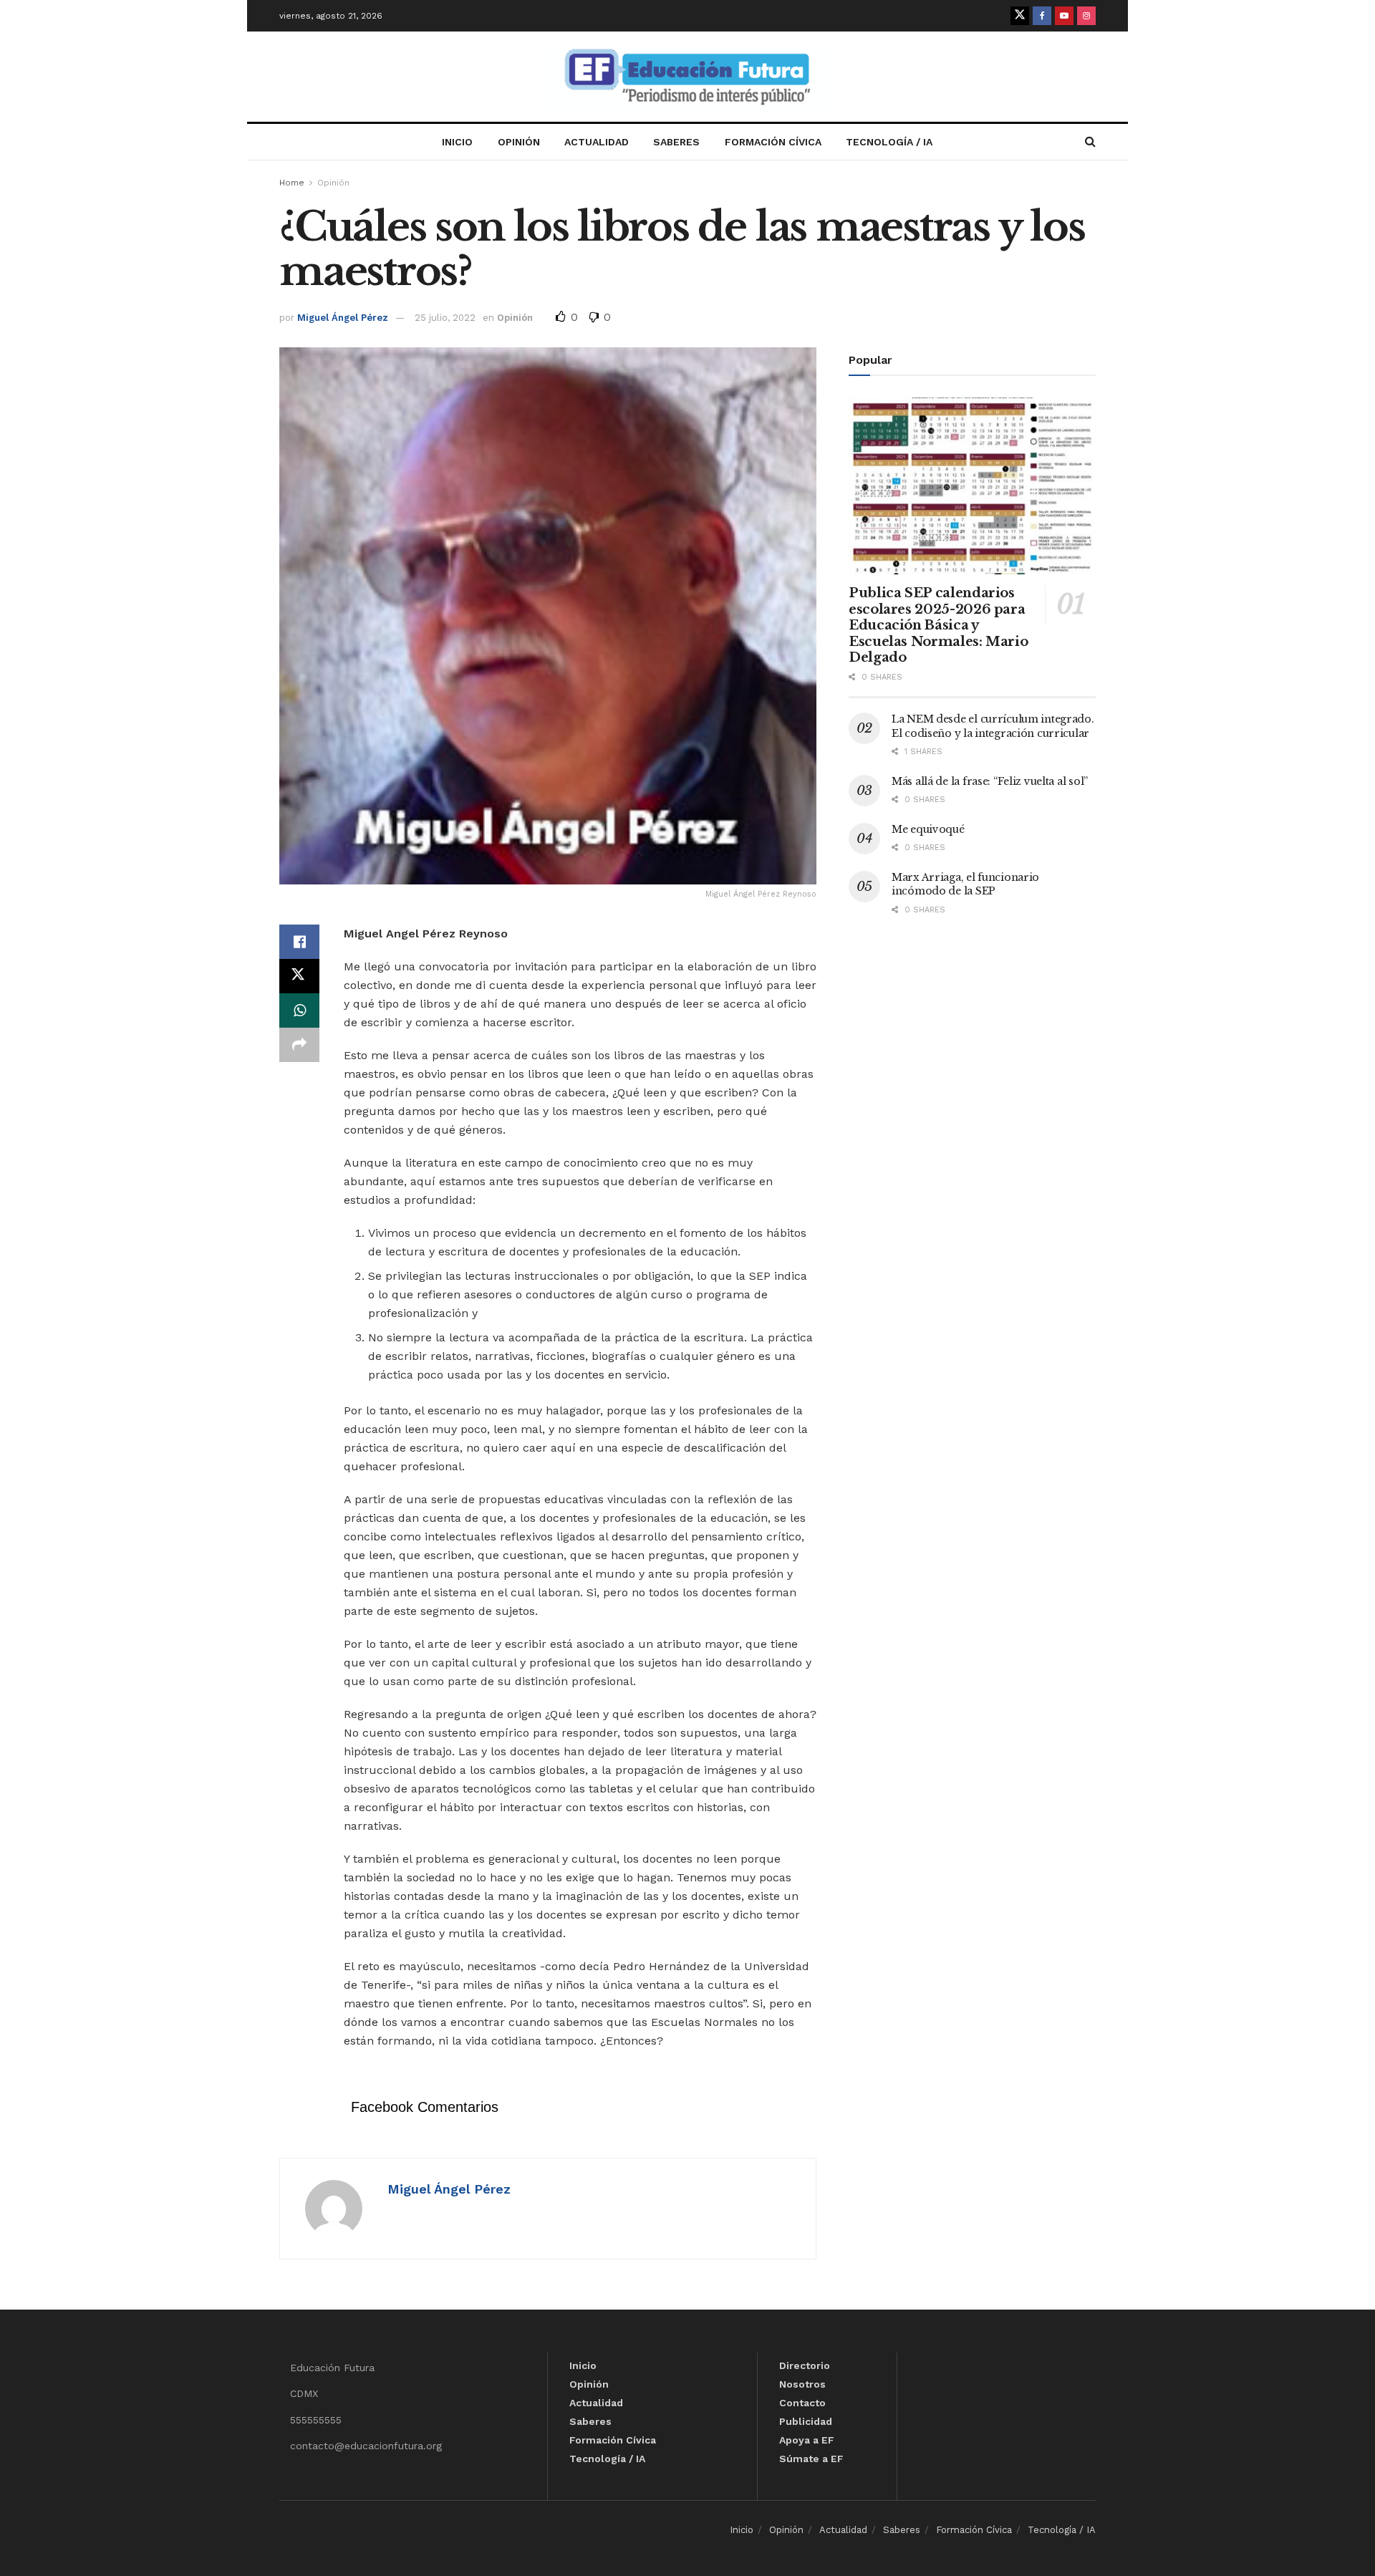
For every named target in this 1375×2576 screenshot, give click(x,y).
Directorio (805, 2365)
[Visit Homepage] (687, 77)
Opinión (519, 142)
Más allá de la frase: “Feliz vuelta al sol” (990, 781)
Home (292, 183)
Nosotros (802, 2384)
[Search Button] (1090, 142)
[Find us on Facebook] (1042, 16)
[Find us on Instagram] (1086, 16)
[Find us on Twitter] (1020, 16)
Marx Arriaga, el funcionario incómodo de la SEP (965, 884)
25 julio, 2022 (445, 318)
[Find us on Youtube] (1064, 16)
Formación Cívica (773, 142)
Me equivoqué (928, 829)
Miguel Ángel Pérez (343, 318)
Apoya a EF (807, 2440)
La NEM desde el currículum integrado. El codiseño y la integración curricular (993, 726)
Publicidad (806, 2421)
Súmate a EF (811, 2459)
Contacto (802, 2403)
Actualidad (597, 142)
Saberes (676, 142)
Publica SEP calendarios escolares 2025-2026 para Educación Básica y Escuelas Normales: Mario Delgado (938, 625)
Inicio (457, 142)
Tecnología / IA (889, 142)
